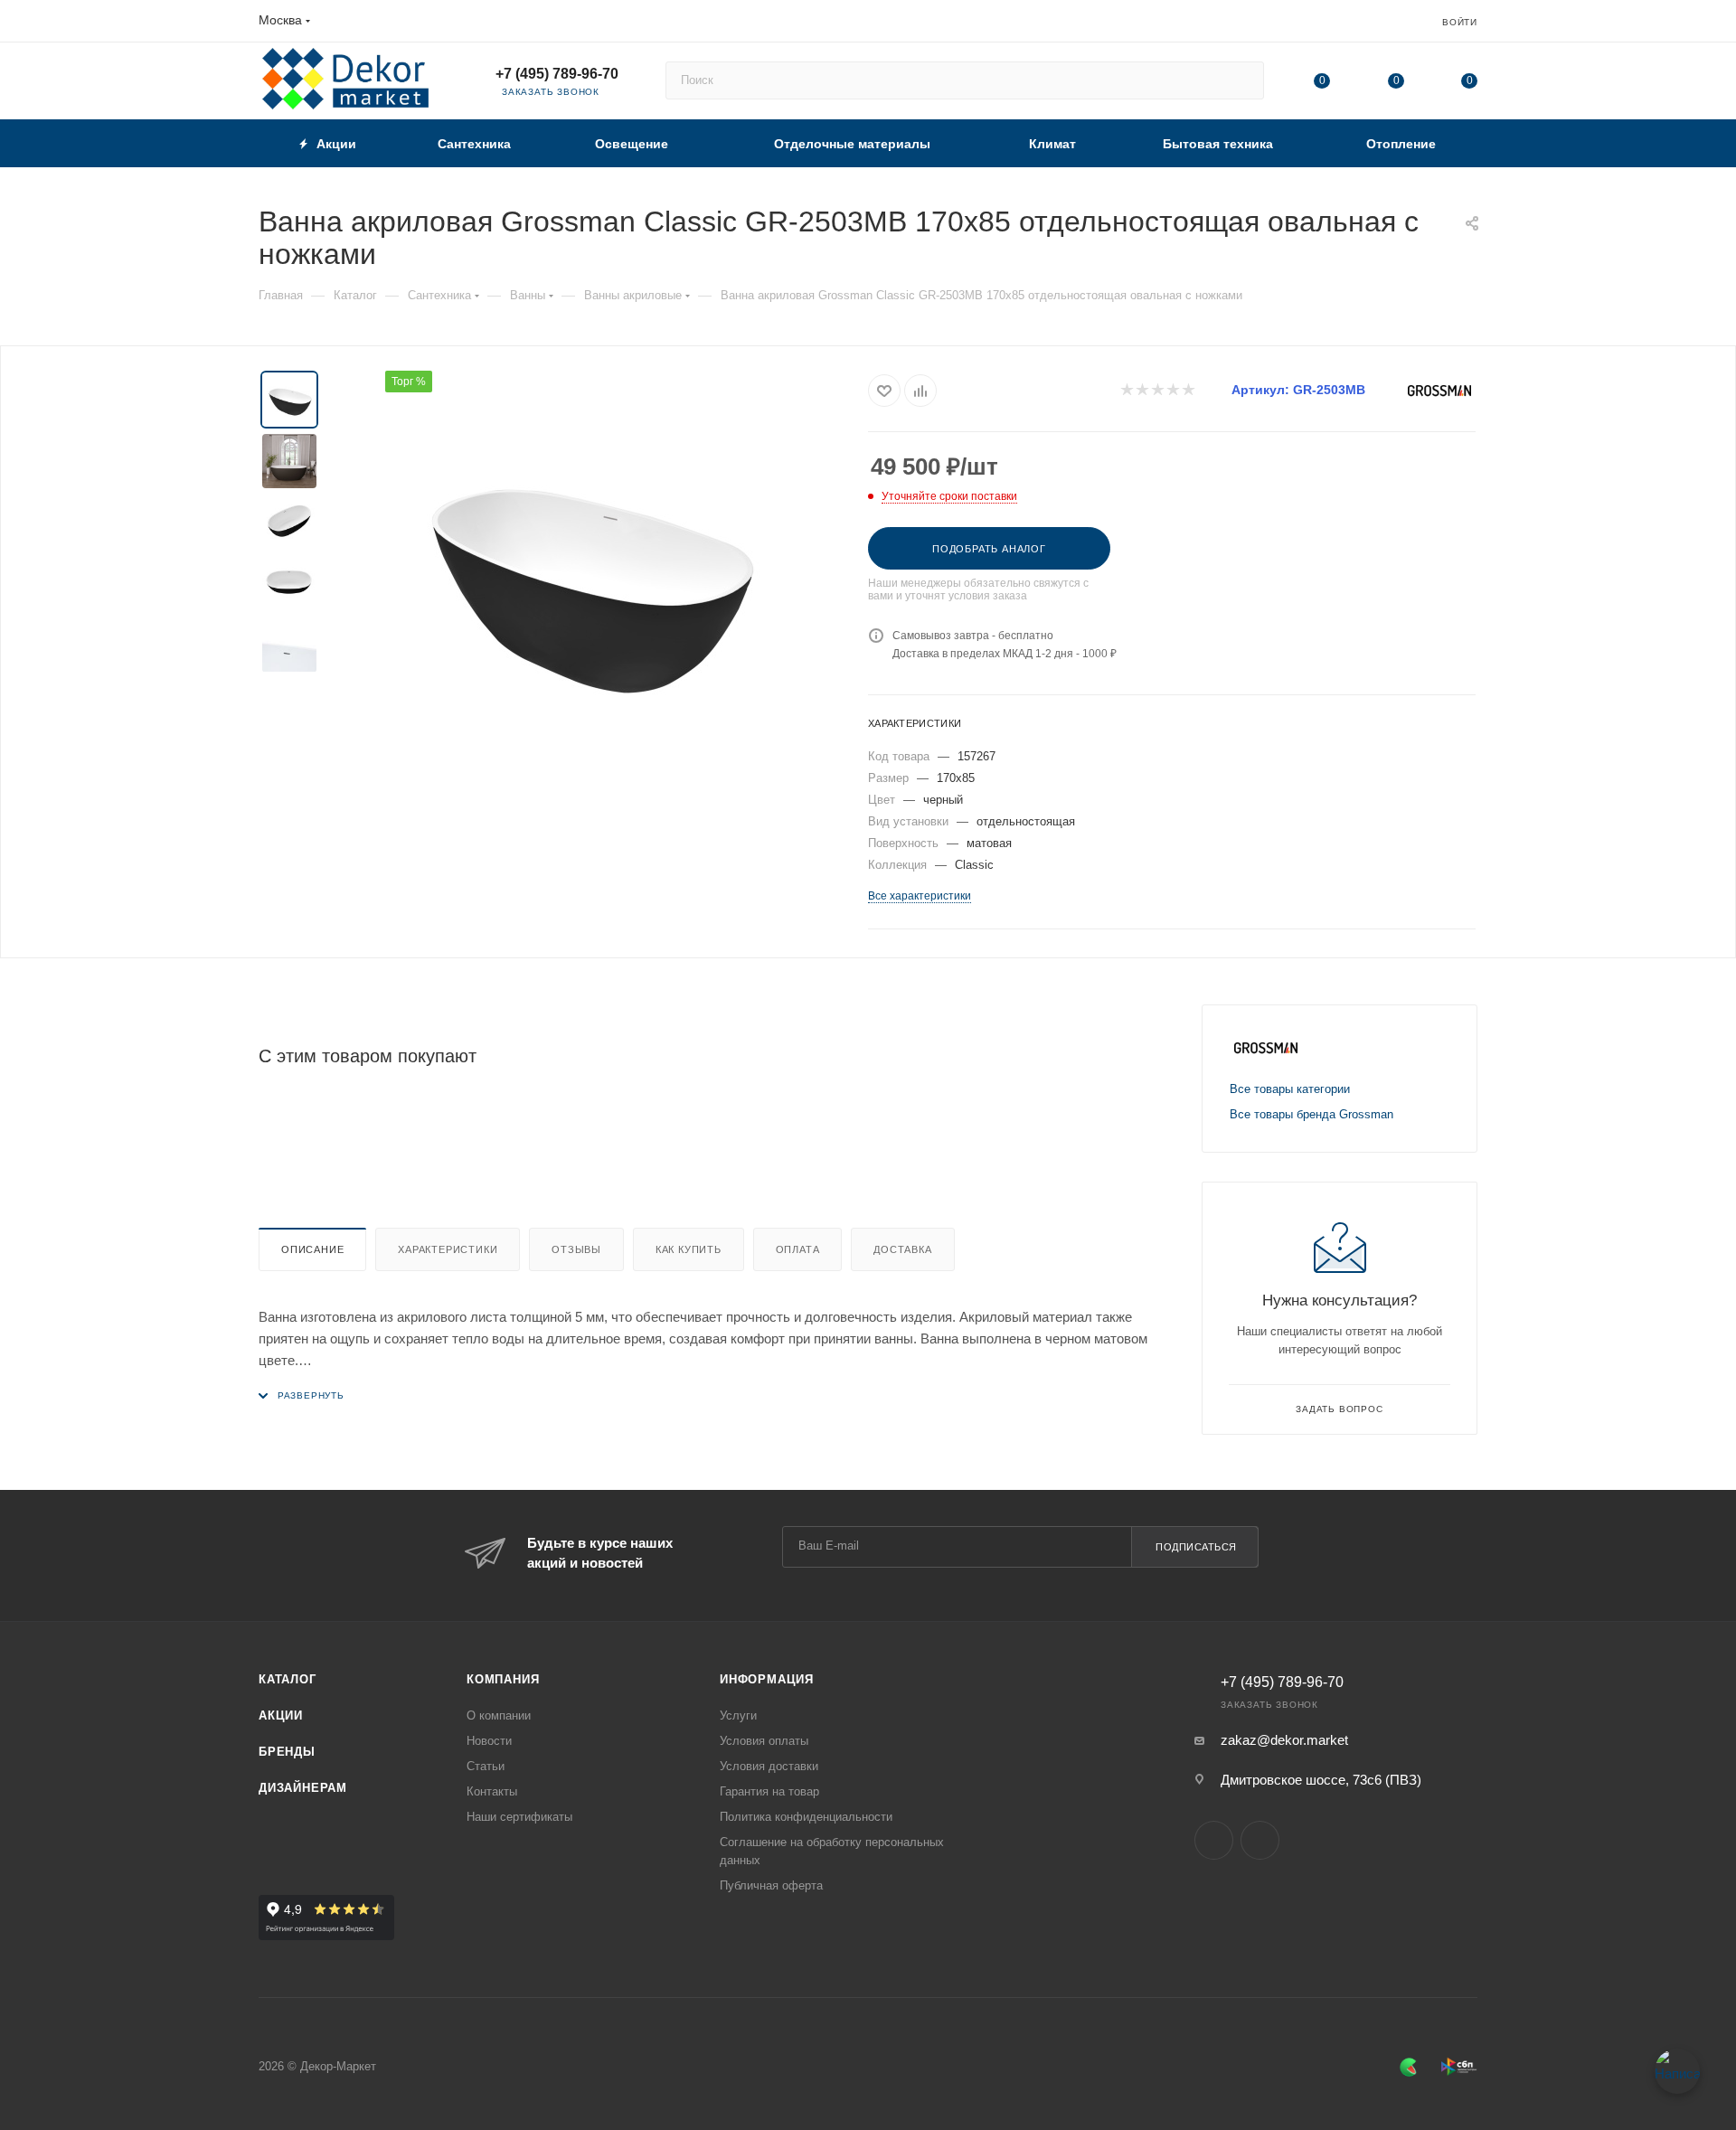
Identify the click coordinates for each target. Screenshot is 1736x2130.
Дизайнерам (303, 1788)
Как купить (689, 1249)
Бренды (287, 1752)
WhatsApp (1260, 1840)
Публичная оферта (771, 1885)
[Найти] (1242, 80)
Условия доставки (769, 1766)
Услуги (738, 1715)
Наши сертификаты (519, 1817)
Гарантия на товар (769, 1791)
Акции (281, 1715)
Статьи (486, 1766)
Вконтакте (1214, 1840)
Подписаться (1196, 1547)
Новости (489, 1741)
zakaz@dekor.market (1284, 1740)
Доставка (902, 1249)
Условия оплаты (764, 1741)
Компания (503, 1679)
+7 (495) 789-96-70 (557, 74)
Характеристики (448, 1249)
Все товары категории (1290, 1089)
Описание (312, 1249)
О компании (499, 1715)
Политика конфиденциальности (806, 1817)
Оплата (798, 1249)
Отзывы (576, 1249)
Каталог (288, 1679)
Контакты (492, 1791)
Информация (767, 1679)
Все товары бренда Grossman (1311, 1114)
